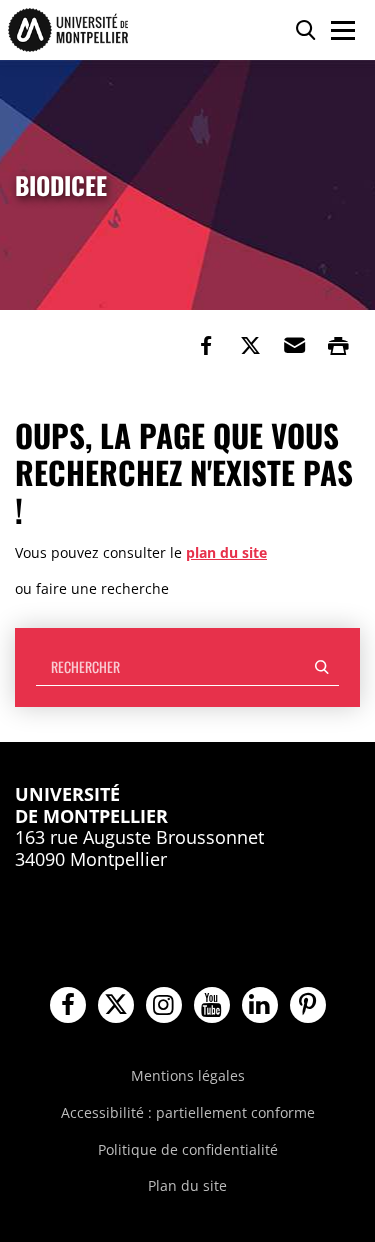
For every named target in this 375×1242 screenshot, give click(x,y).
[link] (206, 346)
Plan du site (187, 1185)
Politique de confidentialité (188, 1149)
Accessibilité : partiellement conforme (188, 1112)
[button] (294, 346)
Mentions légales (188, 1075)
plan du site (226, 552)
